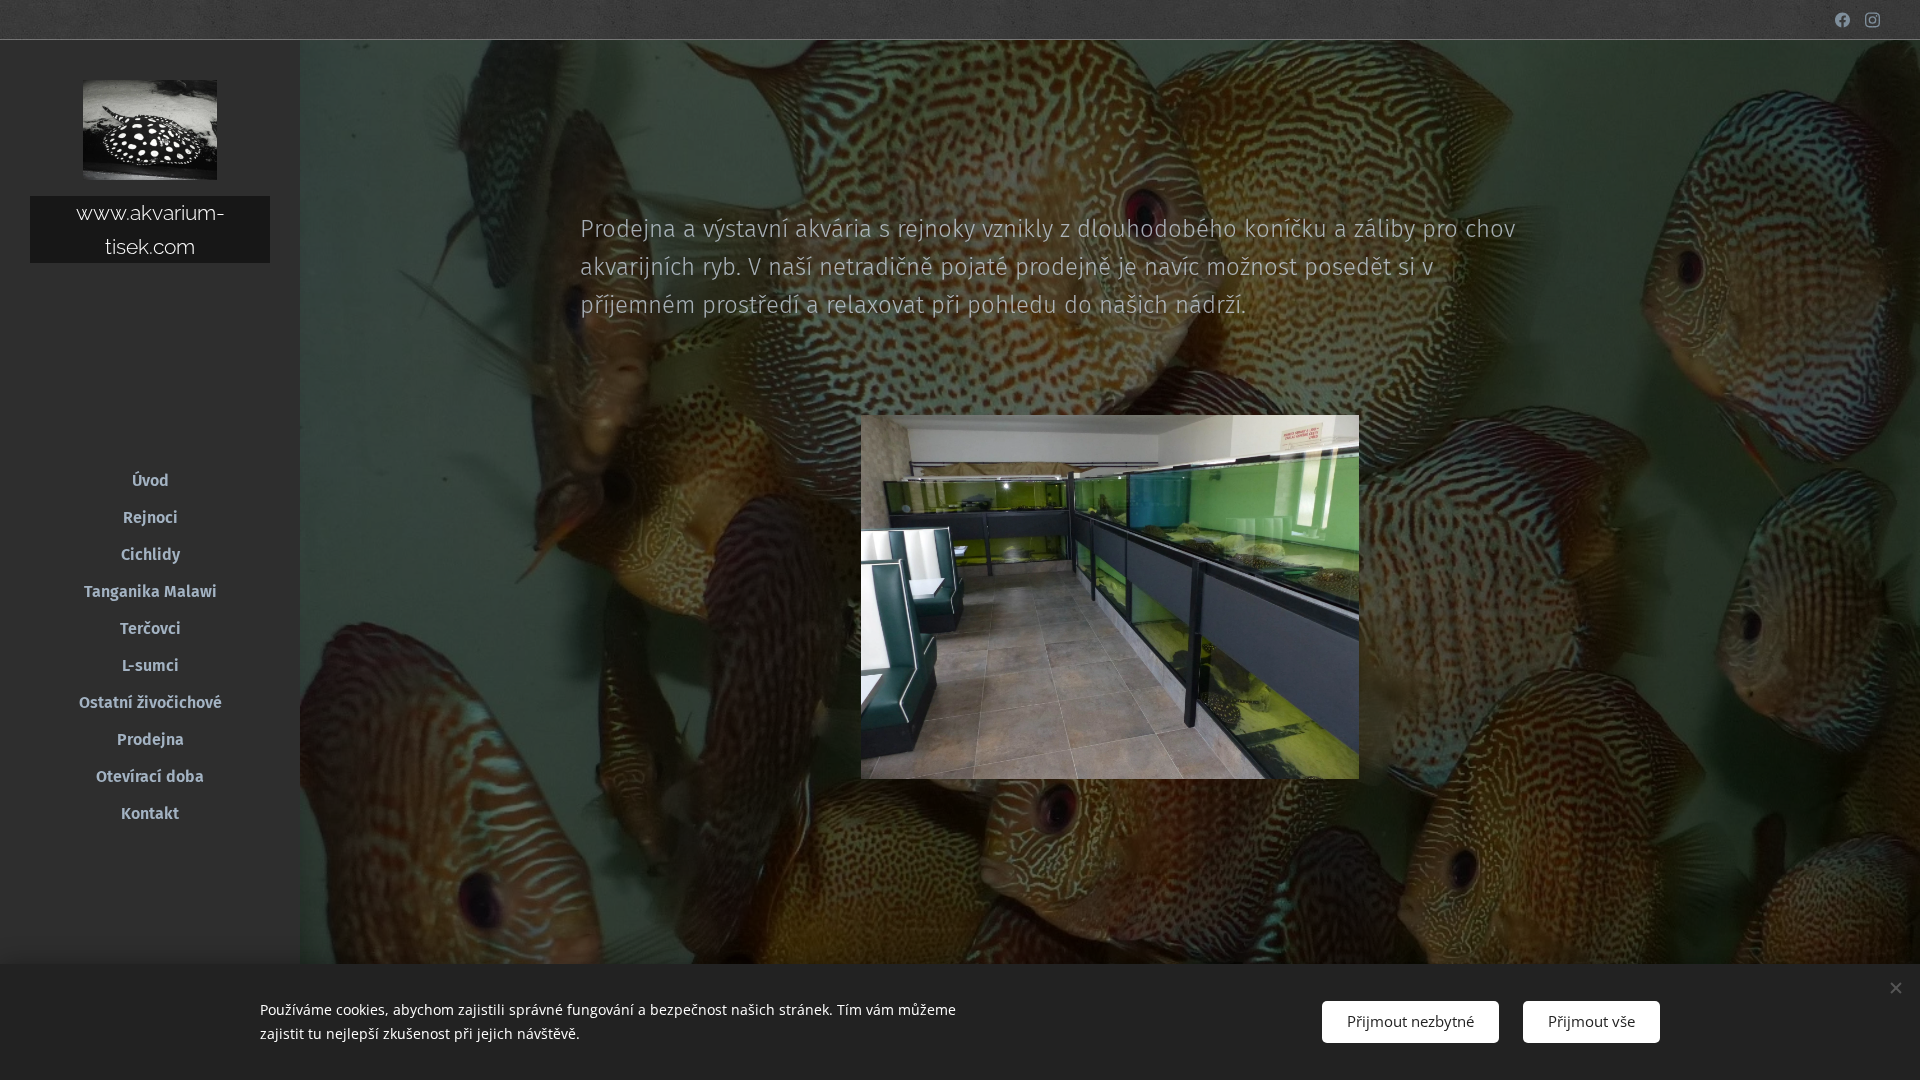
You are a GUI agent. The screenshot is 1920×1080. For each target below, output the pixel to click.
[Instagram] (1872, 20)
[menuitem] (150, 480)
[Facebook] (1842, 20)
